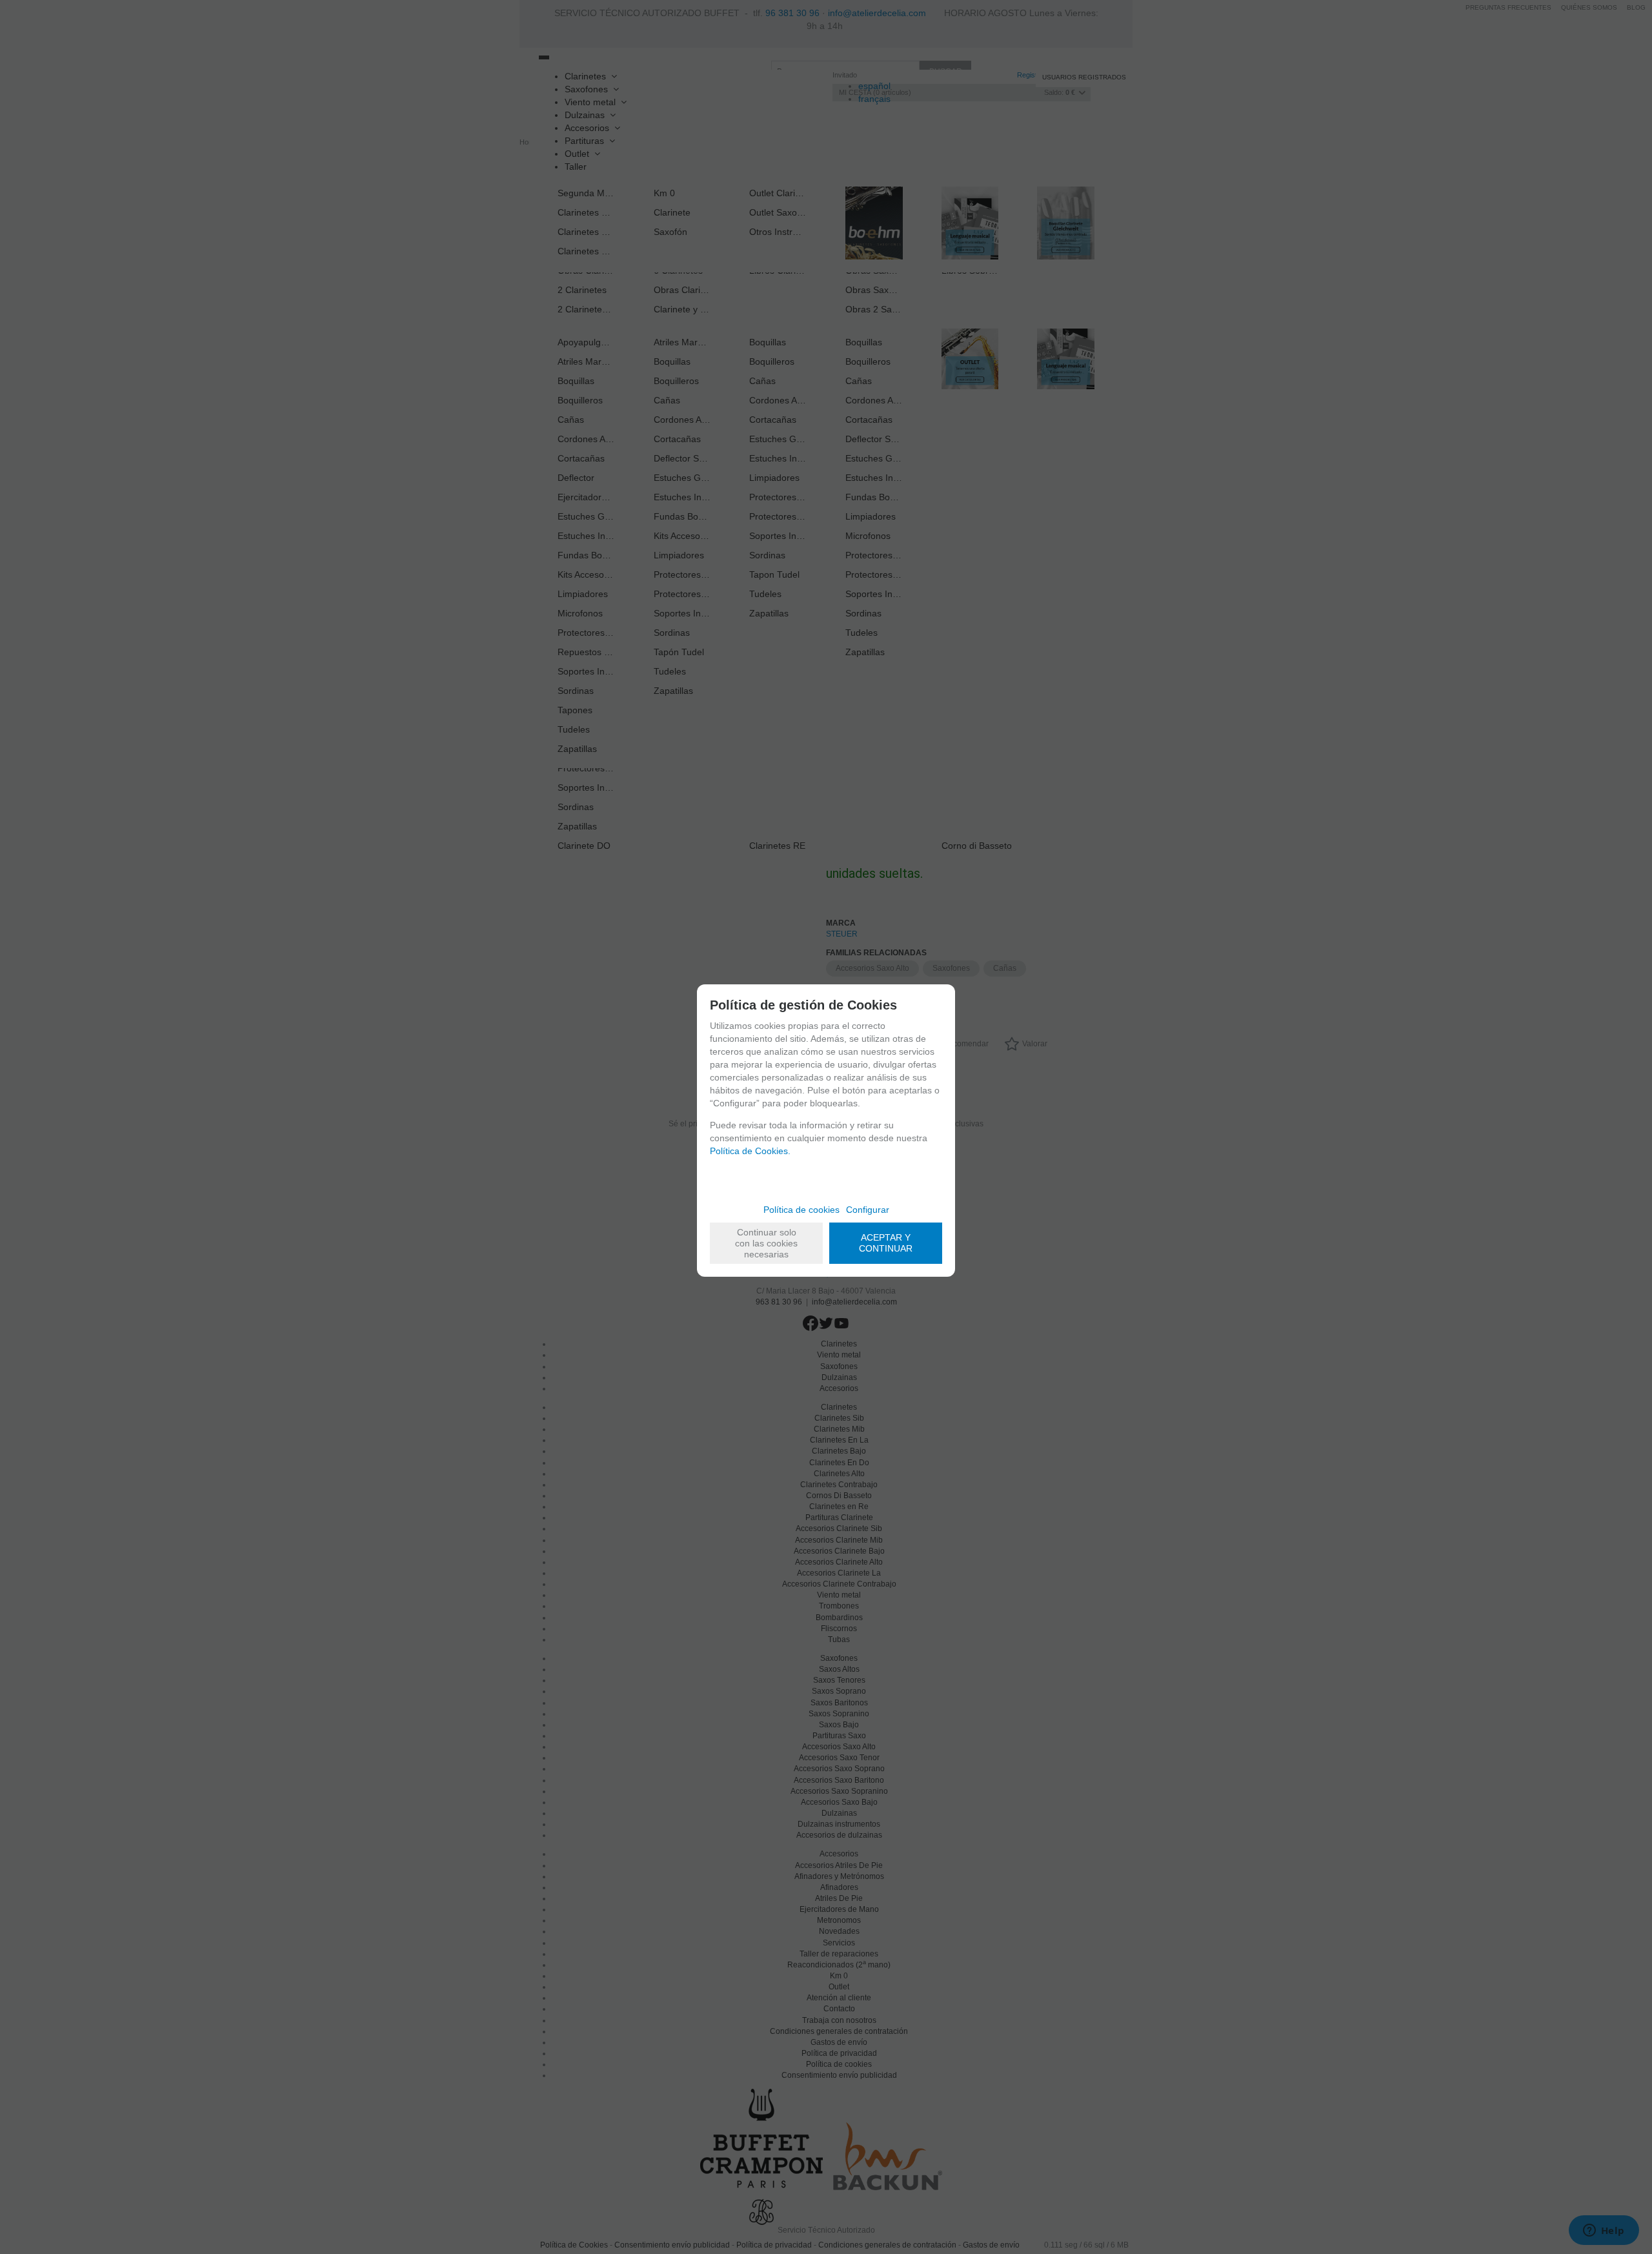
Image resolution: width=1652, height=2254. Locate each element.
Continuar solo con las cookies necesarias (766, 1243)
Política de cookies (801, 1210)
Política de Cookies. (750, 1151)
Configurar (868, 1210)
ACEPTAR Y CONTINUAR (886, 1243)
